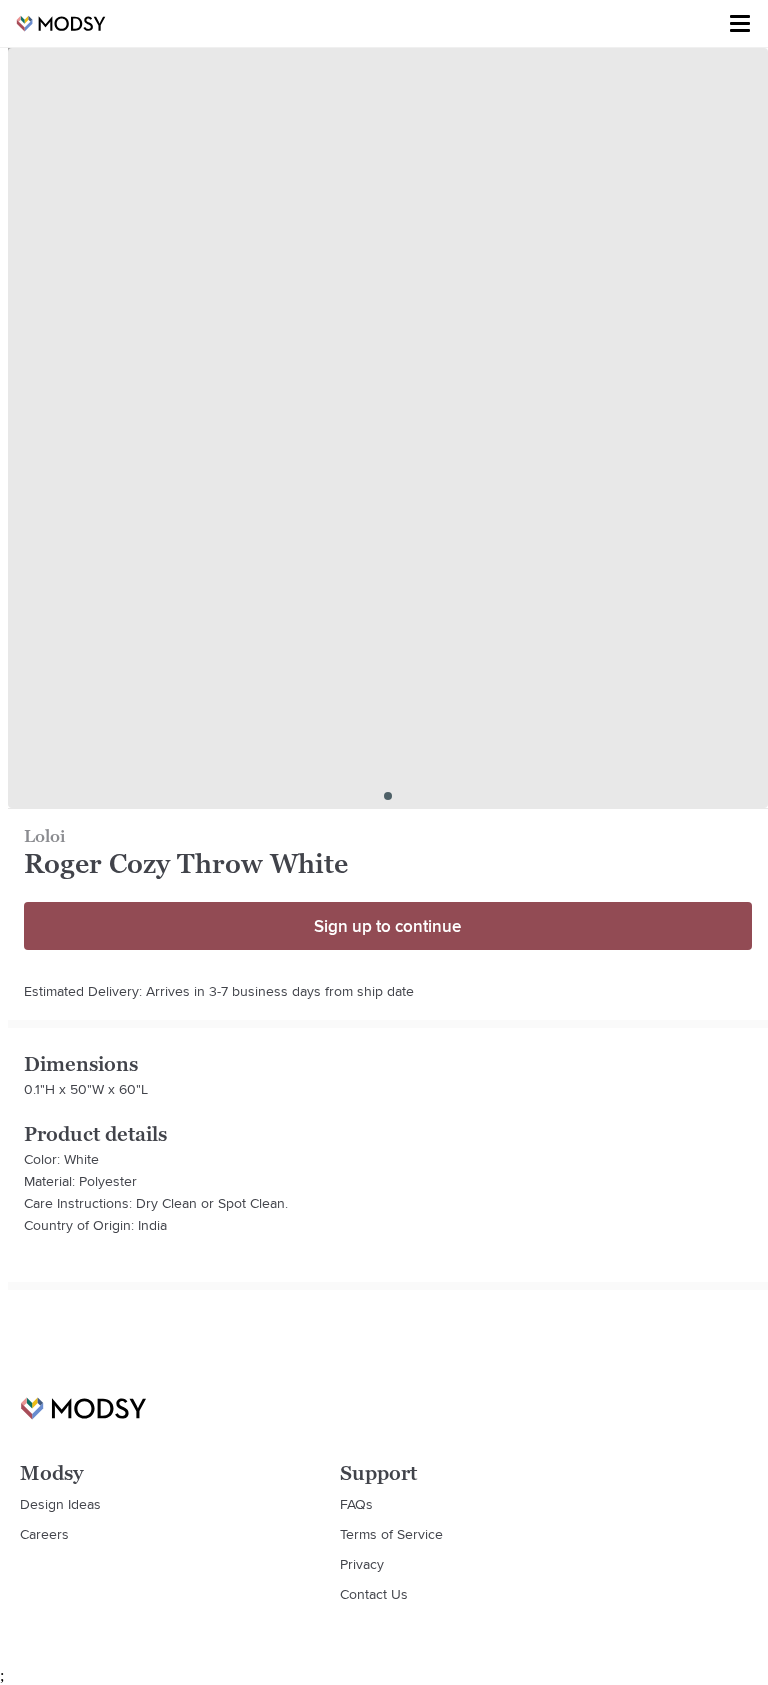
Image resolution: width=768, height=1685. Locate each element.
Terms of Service (391, 1534)
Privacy (362, 1564)
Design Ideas (60, 1504)
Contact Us (374, 1594)
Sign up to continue (387, 926)
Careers (44, 1534)
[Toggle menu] (740, 24)
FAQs (356, 1504)
